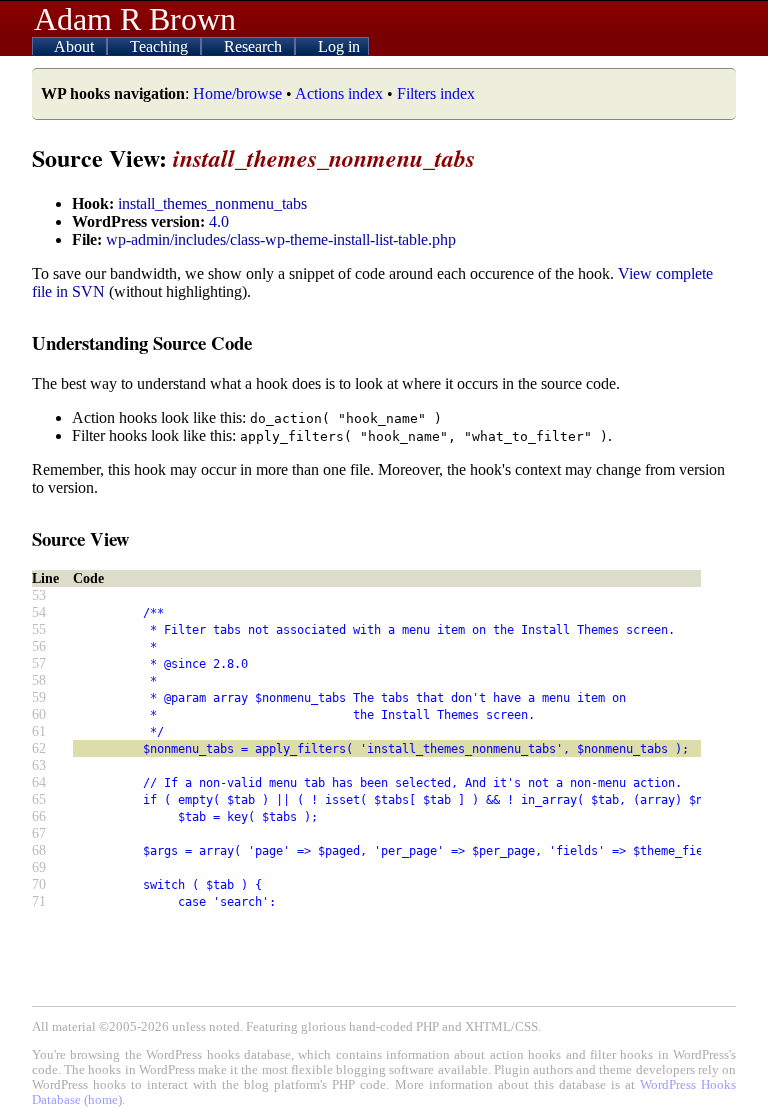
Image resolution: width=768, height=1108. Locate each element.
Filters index (436, 93)
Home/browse (237, 93)
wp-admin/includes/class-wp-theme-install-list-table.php (281, 239)
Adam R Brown (135, 19)
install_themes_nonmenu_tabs (212, 203)
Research (255, 46)
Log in (339, 46)
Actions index (339, 93)
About (76, 46)
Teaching (161, 46)
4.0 (219, 221)
